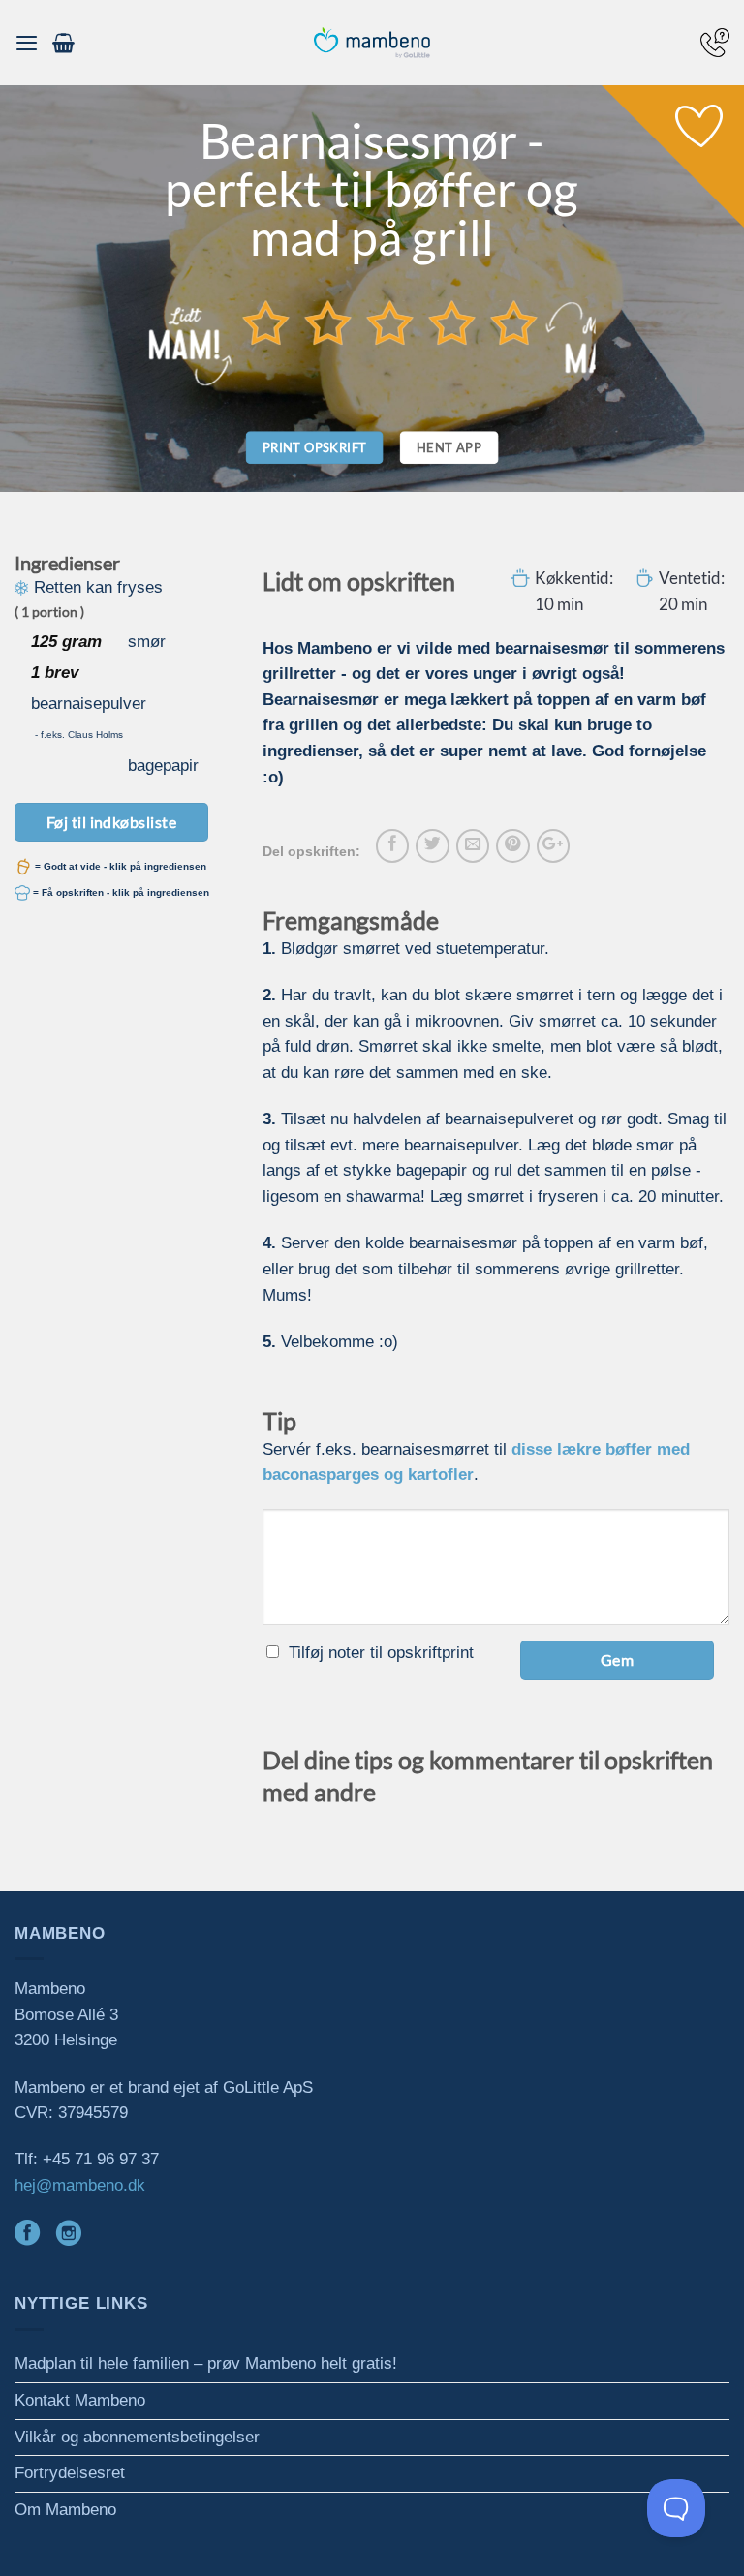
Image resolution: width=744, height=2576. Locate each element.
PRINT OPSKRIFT (315, 447)
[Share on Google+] (553, 845)
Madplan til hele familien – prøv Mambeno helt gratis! (206, 2363)
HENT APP (449, 447)
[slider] (390, 322)
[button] (27, 43)
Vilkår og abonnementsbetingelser (137, 2437)
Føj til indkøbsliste (112, 822)
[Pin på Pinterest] (512, 845)
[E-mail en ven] (473, 845)
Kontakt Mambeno (80, 2400)
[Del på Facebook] (392, 845)
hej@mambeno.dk (80, 2185)
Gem (617, 1659)
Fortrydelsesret (70, 2473)
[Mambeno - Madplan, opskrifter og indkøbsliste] (372, 43)
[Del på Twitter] (432, 845)
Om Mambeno (65, 2510)
